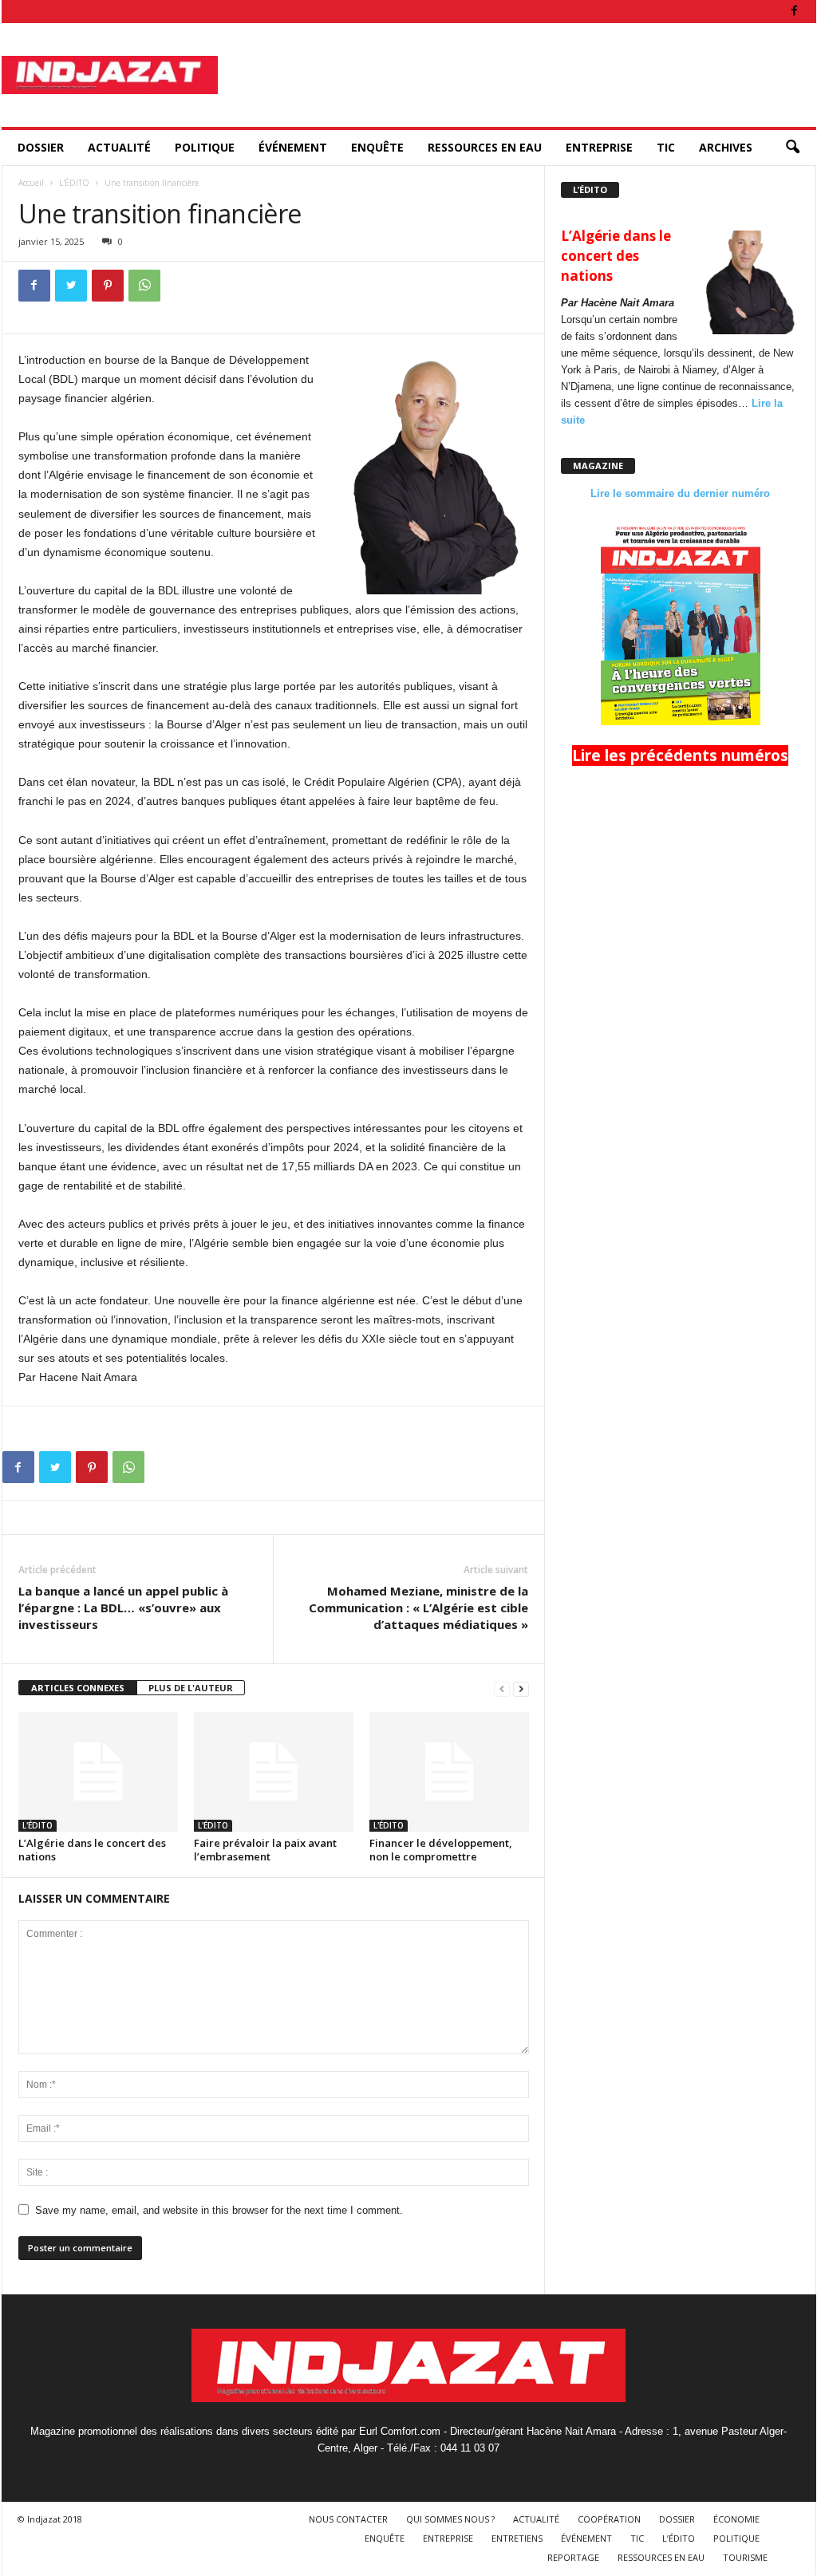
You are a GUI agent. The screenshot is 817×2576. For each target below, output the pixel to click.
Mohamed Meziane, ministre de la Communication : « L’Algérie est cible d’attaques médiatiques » (418, 1608)
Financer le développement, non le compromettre (441, 1850)
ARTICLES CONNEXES (78, 1688)
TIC (666, 147)
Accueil (31, 183)
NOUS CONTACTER (348, 2519)
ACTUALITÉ (119, 147)
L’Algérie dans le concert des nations (92, 1850)
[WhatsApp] (144, 286)
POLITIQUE (205, 147)
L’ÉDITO (679, 2538)
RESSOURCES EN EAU (485, 147)
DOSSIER (41, 147)
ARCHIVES (726, 147)
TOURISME (745, 2557)
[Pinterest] (108, 286)
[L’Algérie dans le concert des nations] (98, 1772)
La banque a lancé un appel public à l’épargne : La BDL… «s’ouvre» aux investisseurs (123, 1608)
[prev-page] (502, 1688)
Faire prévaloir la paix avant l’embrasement (265, 1850)
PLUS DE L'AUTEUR (191, 1688)
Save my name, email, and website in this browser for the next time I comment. (219, 2210)
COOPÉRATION (609, 2519)
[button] (792, 148)
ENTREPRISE (599, 147)
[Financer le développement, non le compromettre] (449, 1772)
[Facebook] (795, 12)
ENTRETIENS (517, 2538)
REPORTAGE (573, 2557)
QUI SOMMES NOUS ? (450, 2519)
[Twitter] (71, 286)
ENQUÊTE (377, 147)
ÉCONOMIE (736, 2519)
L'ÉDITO (74, 183)
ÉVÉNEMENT (293, 147)
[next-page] (521, 1688)
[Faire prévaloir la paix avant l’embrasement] (274, 1772)
